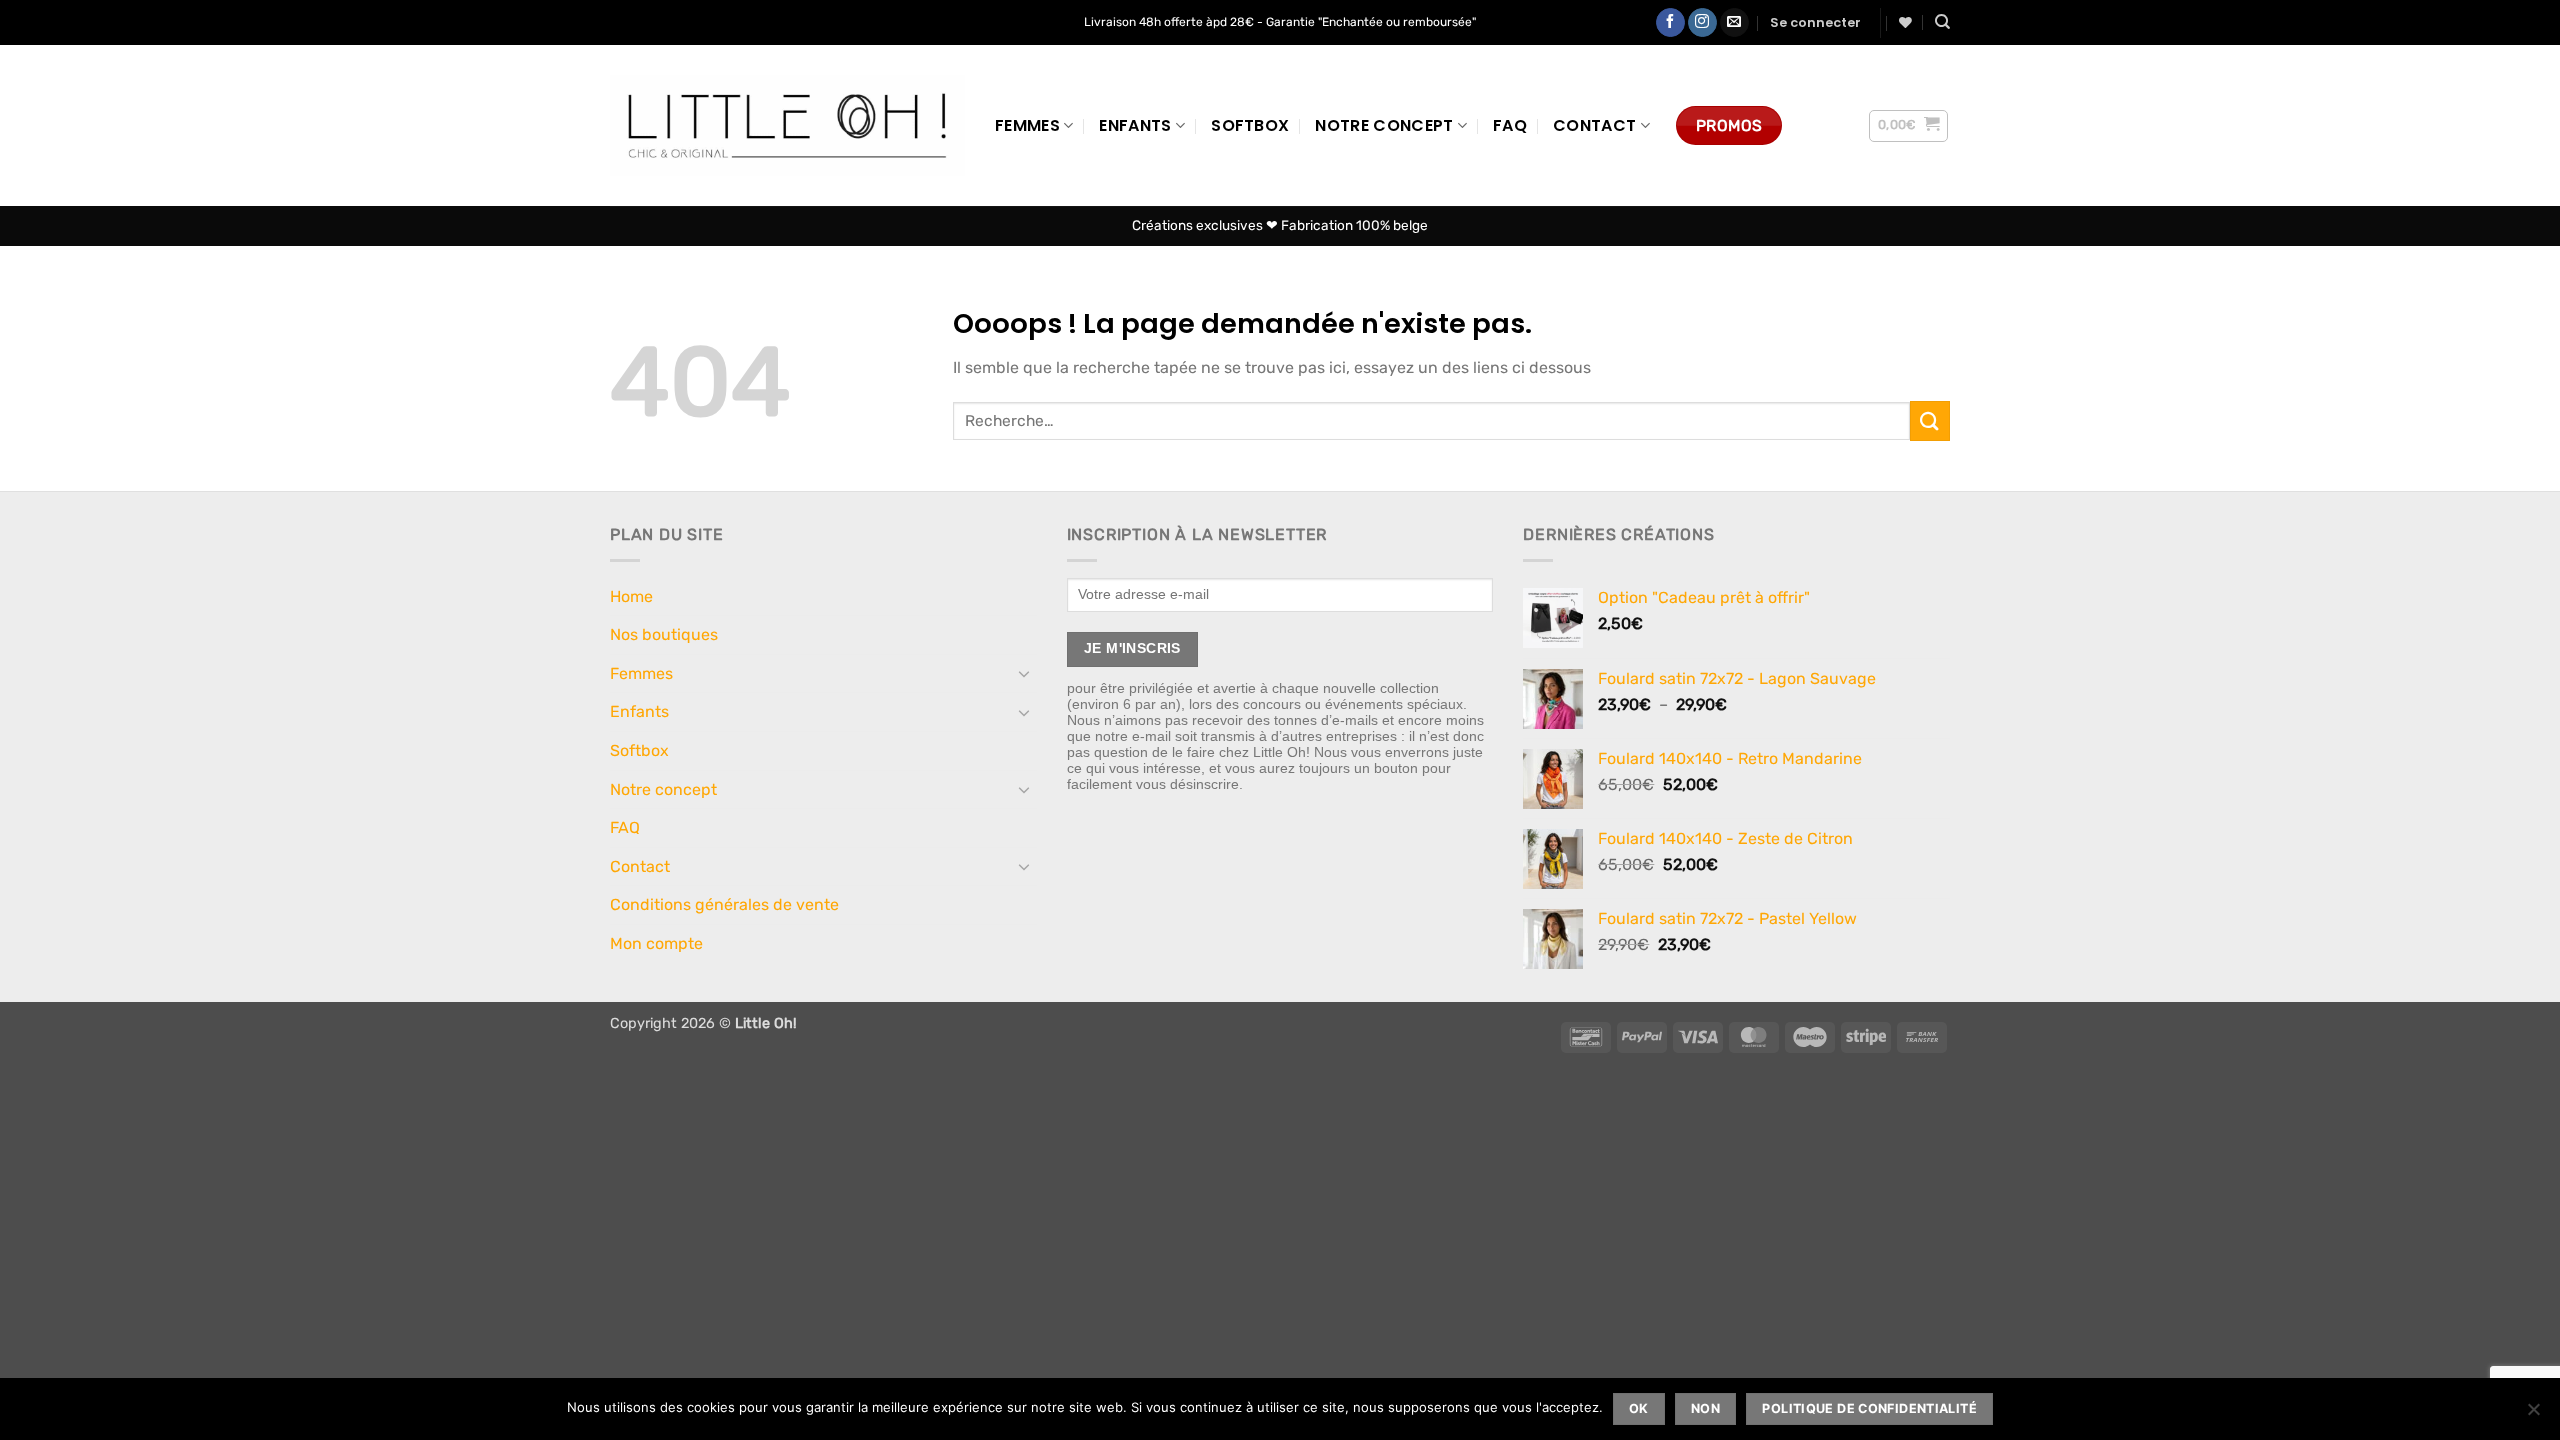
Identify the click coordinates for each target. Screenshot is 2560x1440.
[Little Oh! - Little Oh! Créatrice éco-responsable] (787, 125)
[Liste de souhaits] (1905, 22)
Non (1705, 1408)
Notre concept (1384, 125)
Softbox (1250, 125)
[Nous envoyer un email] (1734, 23)
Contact (1594, 125)
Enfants (1135, 125)
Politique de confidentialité (1869, 1408)
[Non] (2533, 1415)
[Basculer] (1025, 673)
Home (631, 596)
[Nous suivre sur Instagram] (1702, 23)
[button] (1815, 23)
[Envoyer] (1930, 420)
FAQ (1510, 125)
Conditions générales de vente (724, 904)
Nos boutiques (664, 634)
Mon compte (656, 943)
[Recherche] (1942, 22)
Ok (1639, 1408)
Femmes (1027, 125)
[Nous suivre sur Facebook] (1670, 23)
